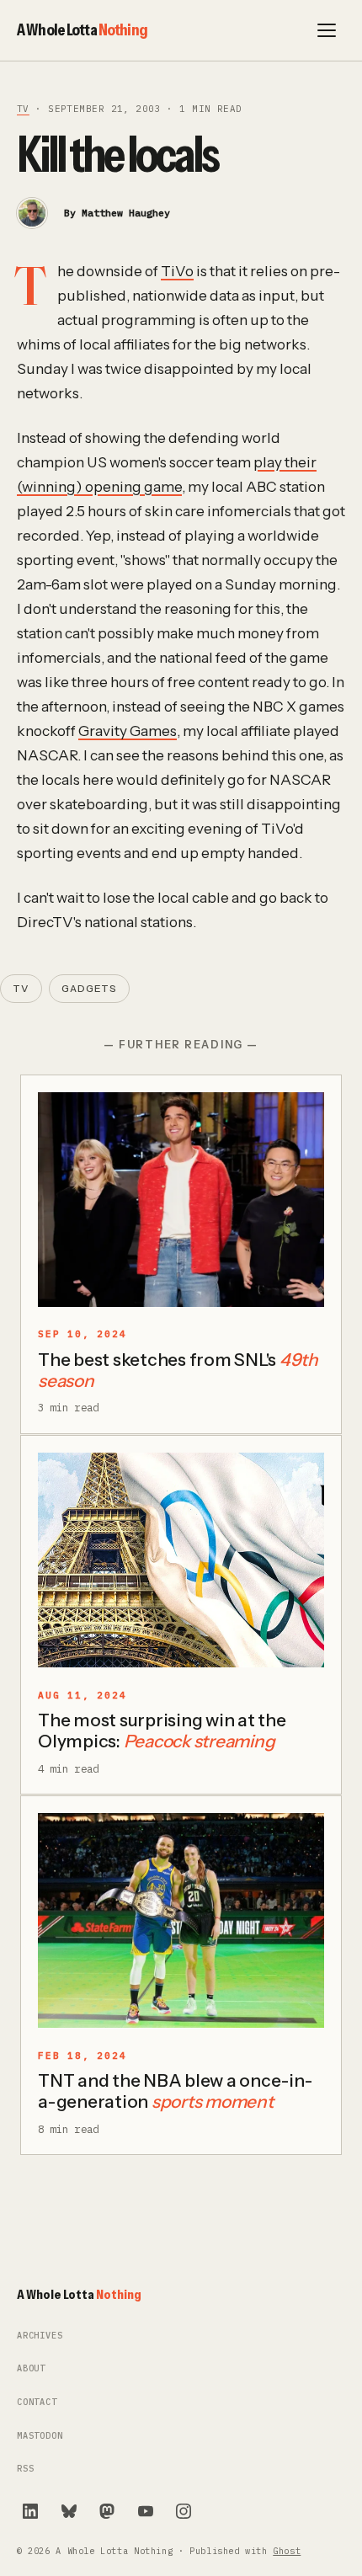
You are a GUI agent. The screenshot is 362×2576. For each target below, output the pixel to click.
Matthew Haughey (126, 213)
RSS (25, 2469)
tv (23, 109)
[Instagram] (184, 2511)
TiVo (177, 271)
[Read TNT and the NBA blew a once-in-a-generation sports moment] (181, 1920)
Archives (40, 2336)
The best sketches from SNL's (178, 1370)
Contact (37, 2402)
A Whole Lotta (82, 29)
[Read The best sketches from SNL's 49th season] (181, 1200)
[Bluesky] (69, 2511)
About (31, 2368)
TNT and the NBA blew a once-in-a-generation (175, 2091)
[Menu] (327, 30)
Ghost (287, 2551)
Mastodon (40, 2436)
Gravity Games (128, 731)
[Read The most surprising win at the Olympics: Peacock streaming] (181, 1560)
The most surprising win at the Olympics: (162, 1731)
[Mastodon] (107, 2511)
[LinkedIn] (30, 2511)
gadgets (89, 989)
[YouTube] (146, 2511)
